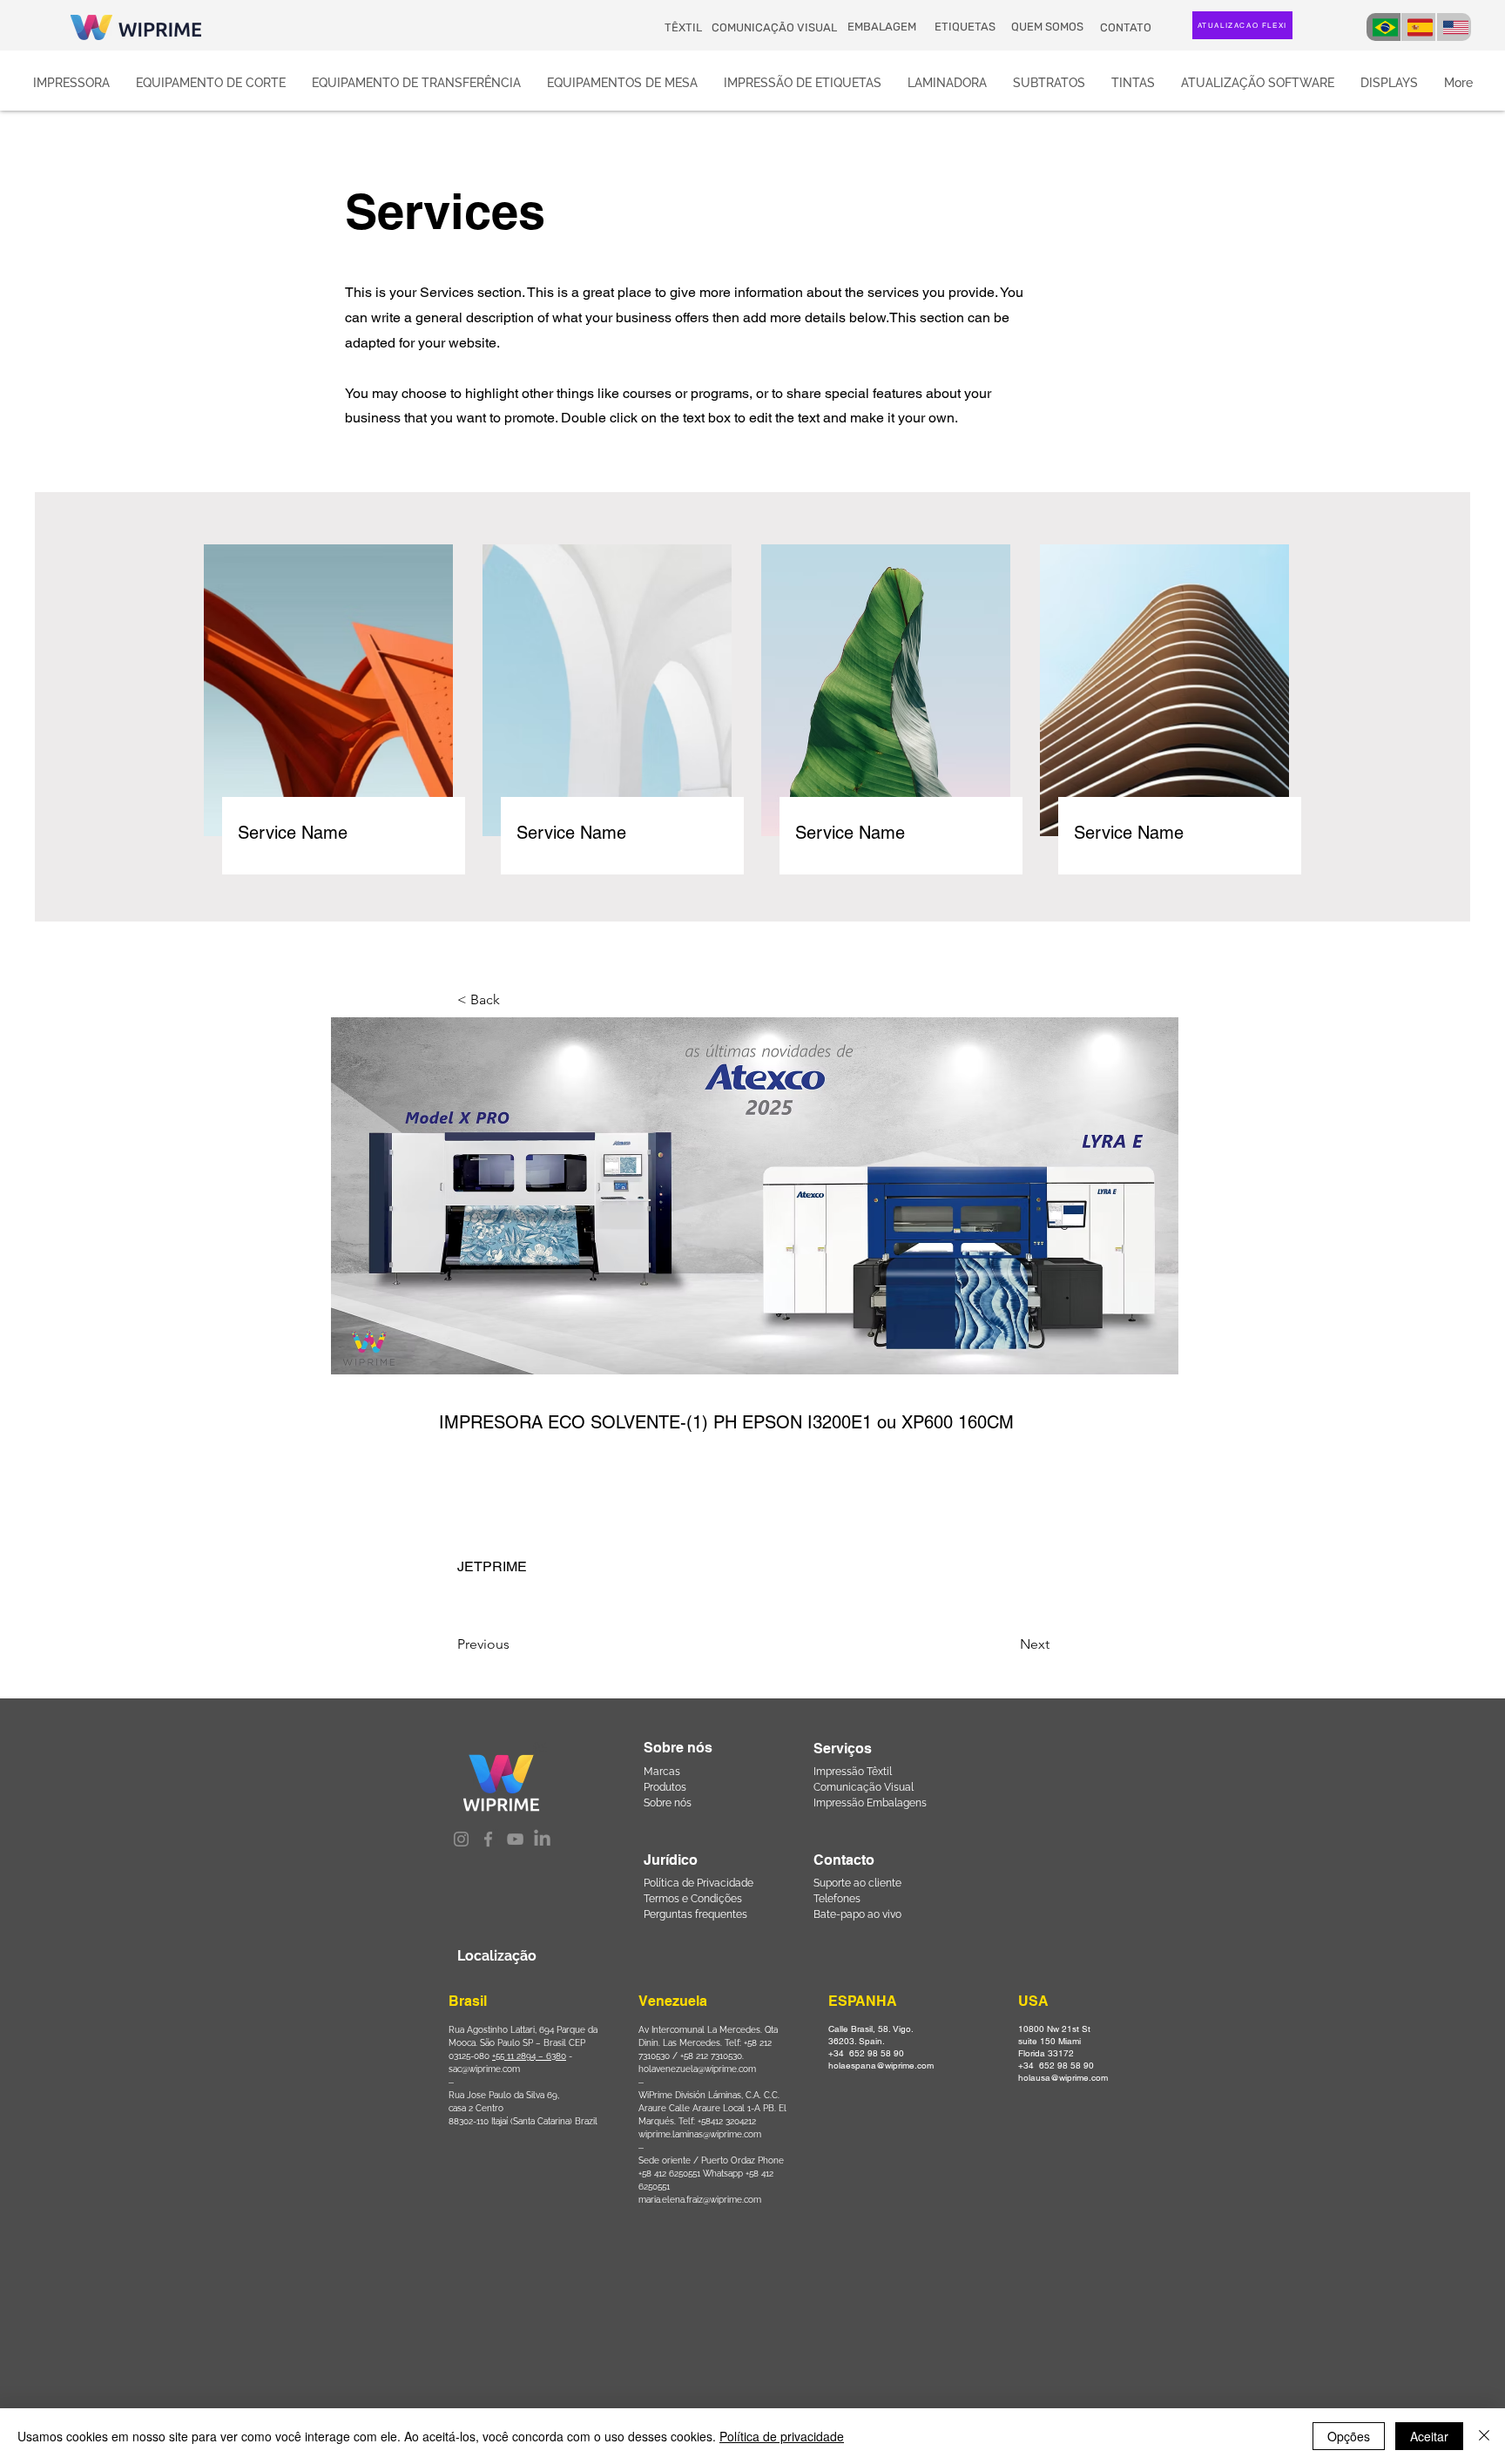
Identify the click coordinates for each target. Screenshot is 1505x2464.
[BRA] (1384, 27)
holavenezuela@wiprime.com (697, 2069)
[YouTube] (515, 1839)
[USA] (1454, 27)
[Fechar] (1484, 2436)
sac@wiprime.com (484, 2069)
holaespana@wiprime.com (881, 2066)
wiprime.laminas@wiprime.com (700, 2134)
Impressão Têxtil (853, 1772)
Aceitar (1429, 2436)
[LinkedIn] (542, 1839)
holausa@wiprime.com (1063, 2078)
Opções (1349, 2436)
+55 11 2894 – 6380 (529, 2056)
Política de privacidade (782, 2436)
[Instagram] (461, 1839)
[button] (515, 1000)
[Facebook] (488, 1839)
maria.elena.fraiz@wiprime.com (700, 2200)
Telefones (837, 1899)
